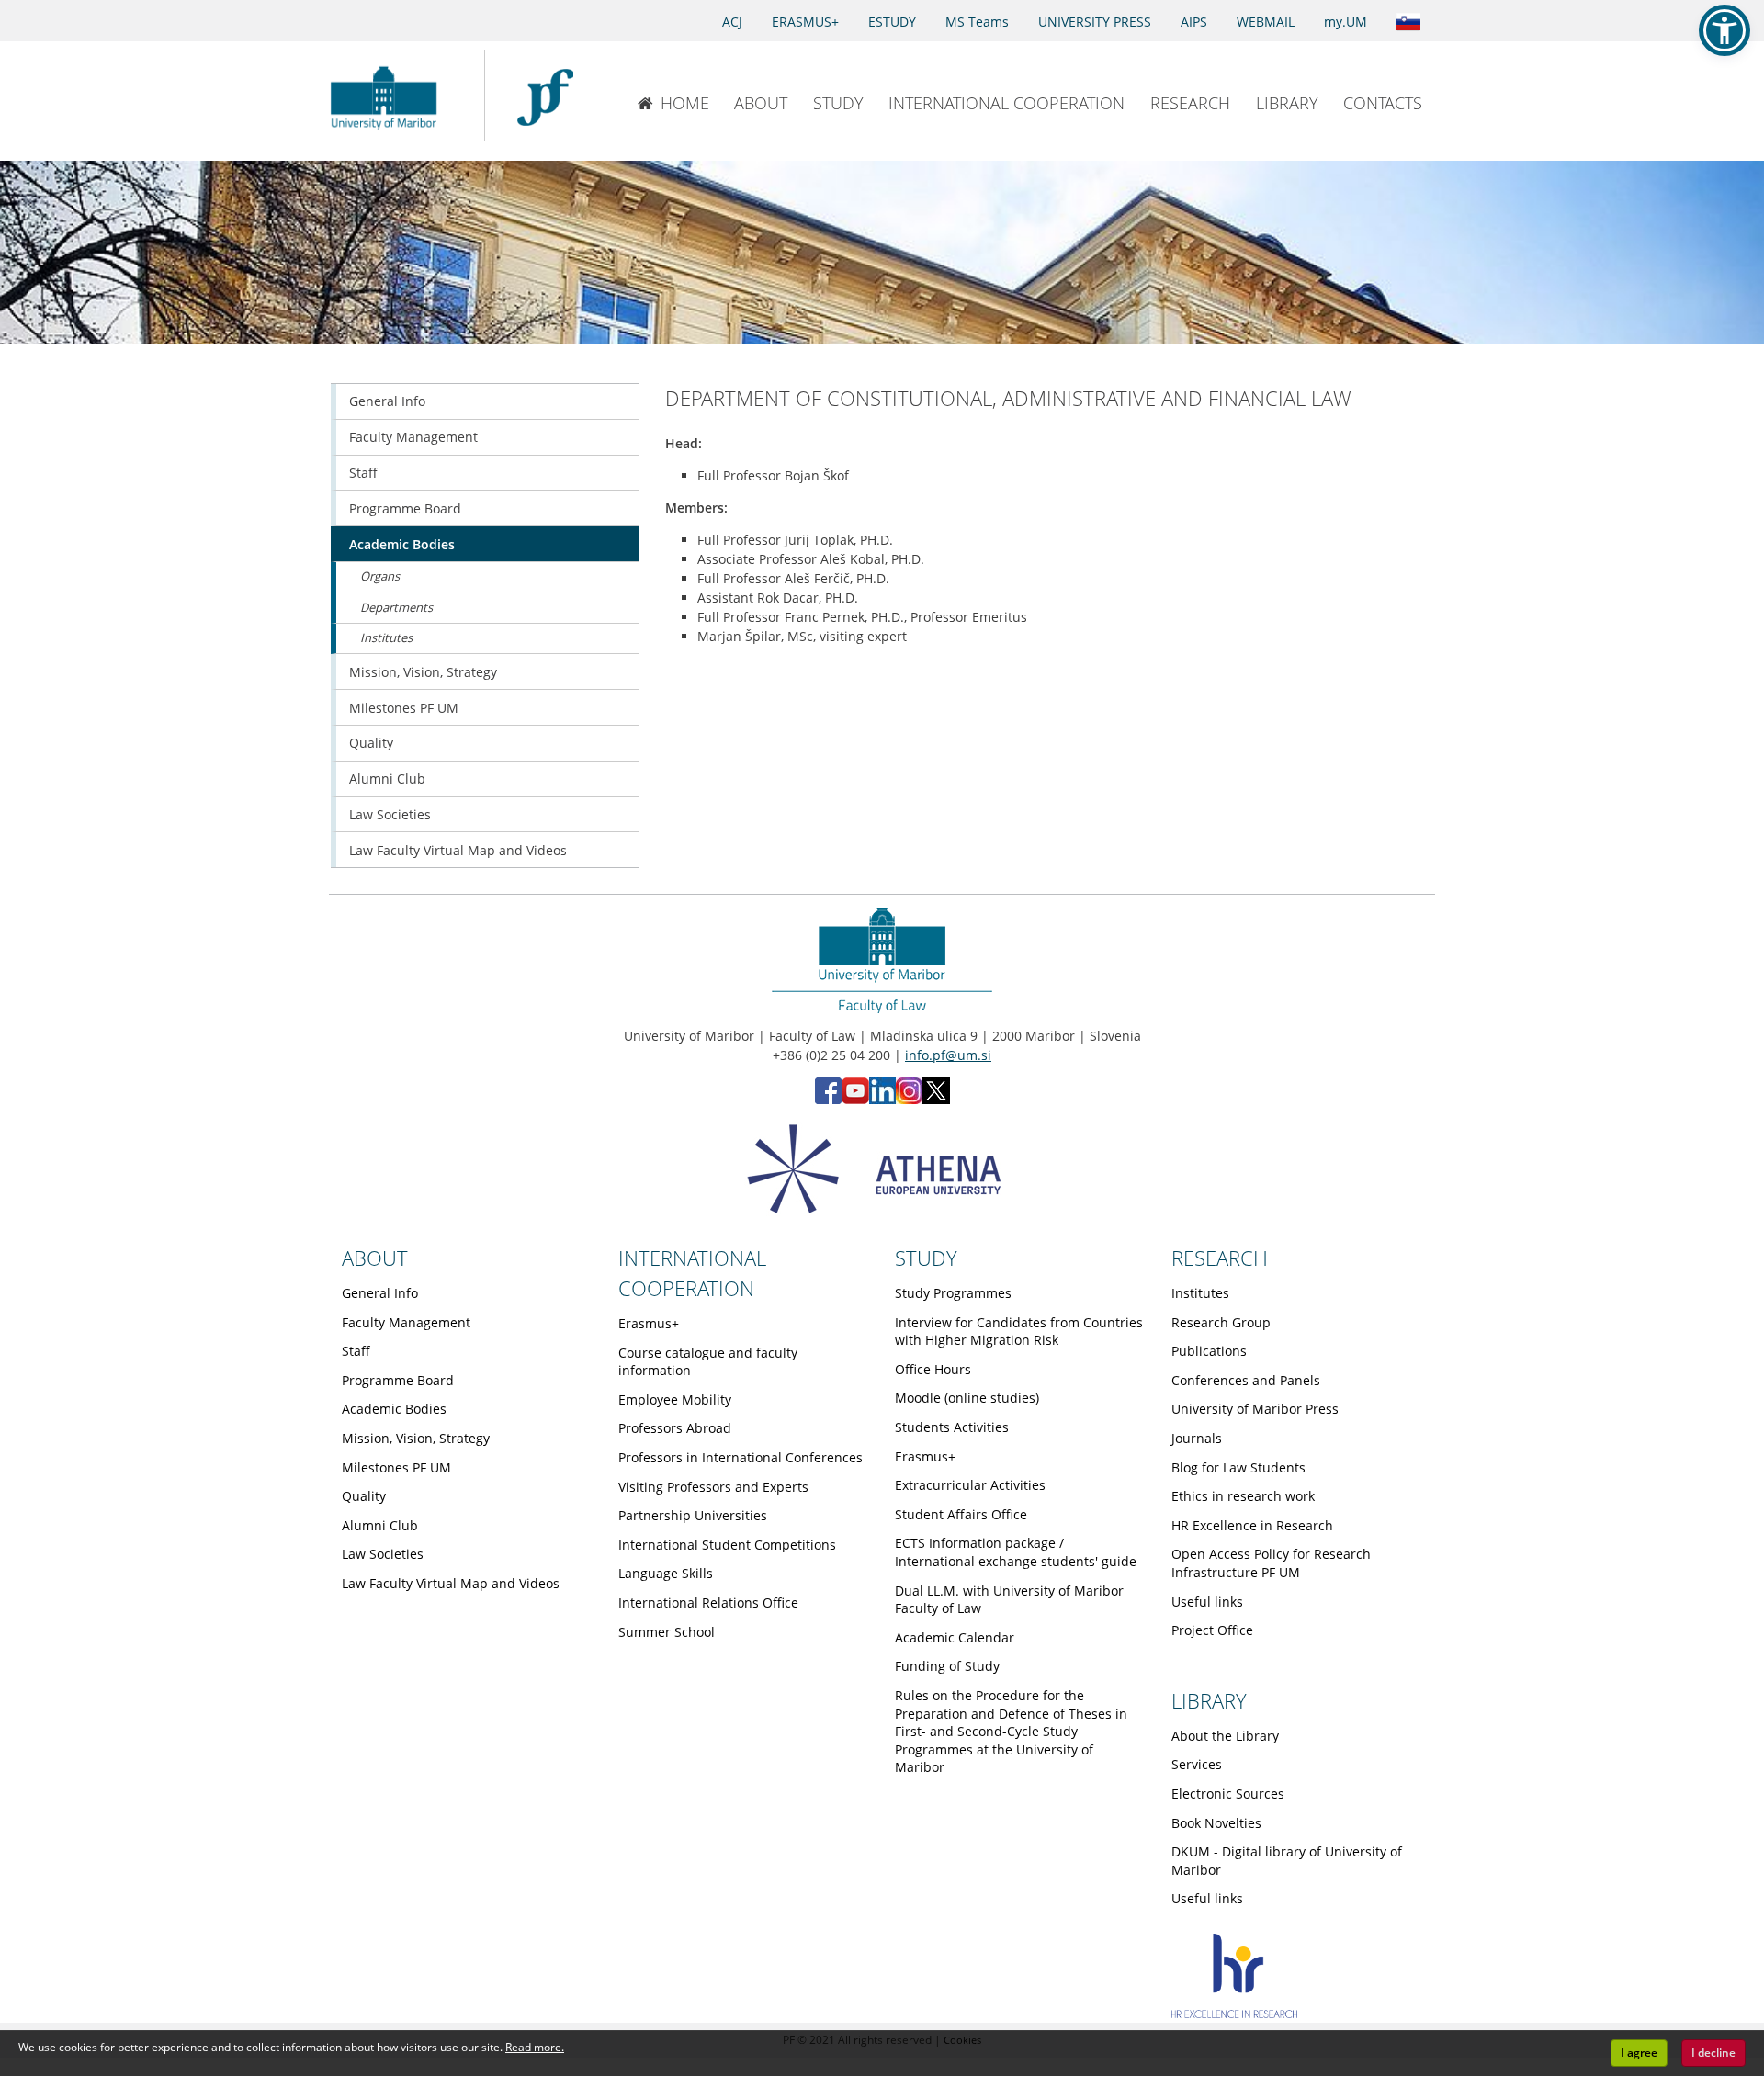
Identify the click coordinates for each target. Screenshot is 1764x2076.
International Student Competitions (727, 1545)
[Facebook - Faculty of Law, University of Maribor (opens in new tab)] (828, 1099)
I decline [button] (1713, 2053)
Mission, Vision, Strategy (423, 672)
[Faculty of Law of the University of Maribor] (545, 96)
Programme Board (405, 508)
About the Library (1225, 1736)
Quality (371, 743)
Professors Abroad (675, 1428)
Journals (1197, 1438)
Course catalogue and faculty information (708, 1362)
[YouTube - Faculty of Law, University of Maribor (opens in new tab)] (855, 1099)
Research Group (1221, 1322)
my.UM (1346, 22)
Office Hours (933, 1369)
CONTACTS (1383, 103)
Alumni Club (387, 778)
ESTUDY (892, 22)
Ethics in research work (1243, 1496)
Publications (1209, 1351)
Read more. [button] (535, 2047)
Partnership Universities (693, 1515)
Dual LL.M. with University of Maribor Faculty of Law (1009, 1600)
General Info (387, 401)
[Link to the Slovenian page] (1408, 20)
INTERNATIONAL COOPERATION (1006, 103)
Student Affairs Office (961, 1514)
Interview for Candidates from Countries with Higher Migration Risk (1019, 1331)
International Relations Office (708, 1602)
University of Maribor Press (1255, 1409)
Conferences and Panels (1246, 1380)
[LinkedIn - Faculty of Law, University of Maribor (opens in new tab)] (882, 1099)
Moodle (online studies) (967, 1398)
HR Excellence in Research (1252, 1525)
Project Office (1212, 1630)
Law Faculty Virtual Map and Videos (458, 850)
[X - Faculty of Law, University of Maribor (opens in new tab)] (936, 1099)
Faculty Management (413, 437)
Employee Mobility (675, 1399)
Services (1197, 1764)
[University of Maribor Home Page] (388, 96)
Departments (396, 607)
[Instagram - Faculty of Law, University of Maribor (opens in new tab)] (909, 1099)
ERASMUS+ (805, 22)
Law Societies (390, 814)
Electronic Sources (1228, 1794)
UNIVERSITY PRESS (1095, 22)
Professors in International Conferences (741, 1457)
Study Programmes (953, 1293)
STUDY (838, 103)
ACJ (732, 22)
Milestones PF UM (404, 708)
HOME (685, 103)
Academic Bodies (402, 544)
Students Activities (952, 1427)
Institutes (386, 637)
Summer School (667, 1632)
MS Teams (977, 22)
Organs (380, 576)
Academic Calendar (955, 1637)
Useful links (1207, 1602)
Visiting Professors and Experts (713, 1487)
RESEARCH (1190, 103)
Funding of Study (947, 1666)
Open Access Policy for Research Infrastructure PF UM (1271, 1563)
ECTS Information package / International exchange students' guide (1016, 1552)
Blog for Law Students (1238, 1467)
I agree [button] (1639, 2053)
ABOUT (761, 103)
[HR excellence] (1234, 2013)
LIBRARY (1287, 103)
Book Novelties (1216, 1823)
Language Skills (666, 1573)
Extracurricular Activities (970, 1485)
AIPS (1194, 22)
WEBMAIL (1266, 22)
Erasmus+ (649, 1323)
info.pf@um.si (948, 1055)
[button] (1724, 30)
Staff (363, 473)
